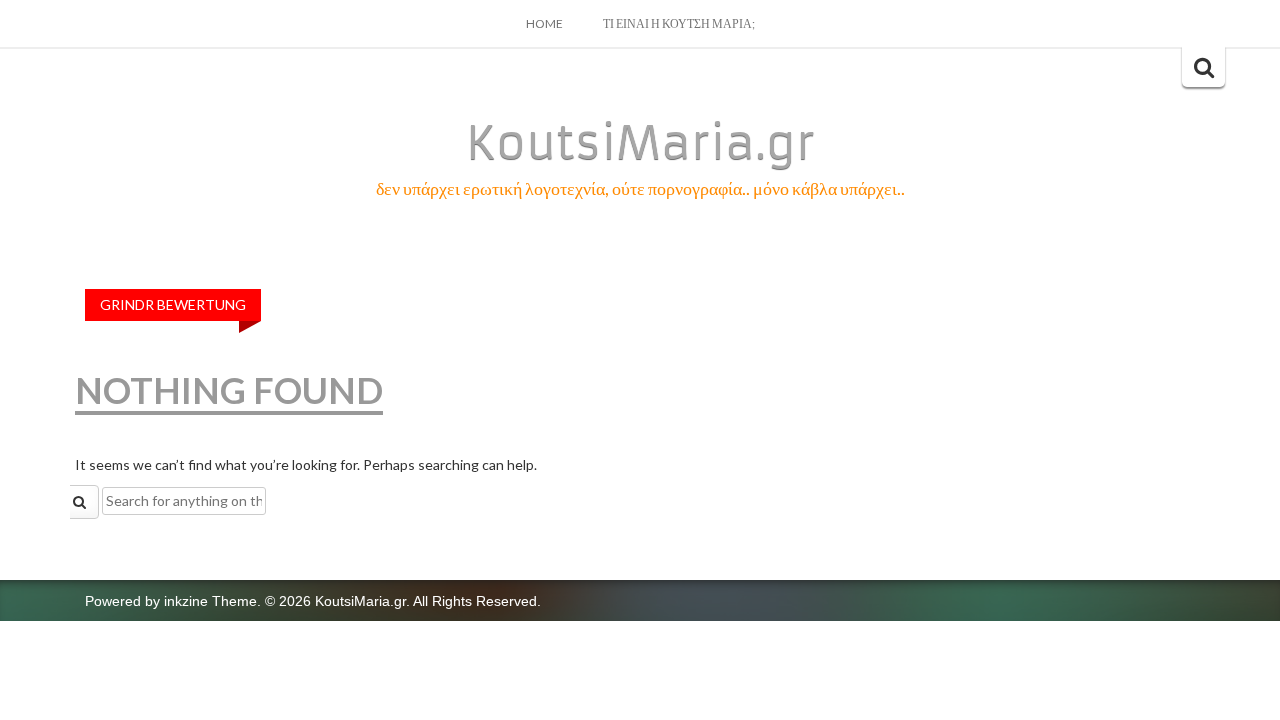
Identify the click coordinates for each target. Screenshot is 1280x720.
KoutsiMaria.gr (640, 143)
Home (544, 23)
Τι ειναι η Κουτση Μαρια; (679, 23)
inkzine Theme (210, 601)
